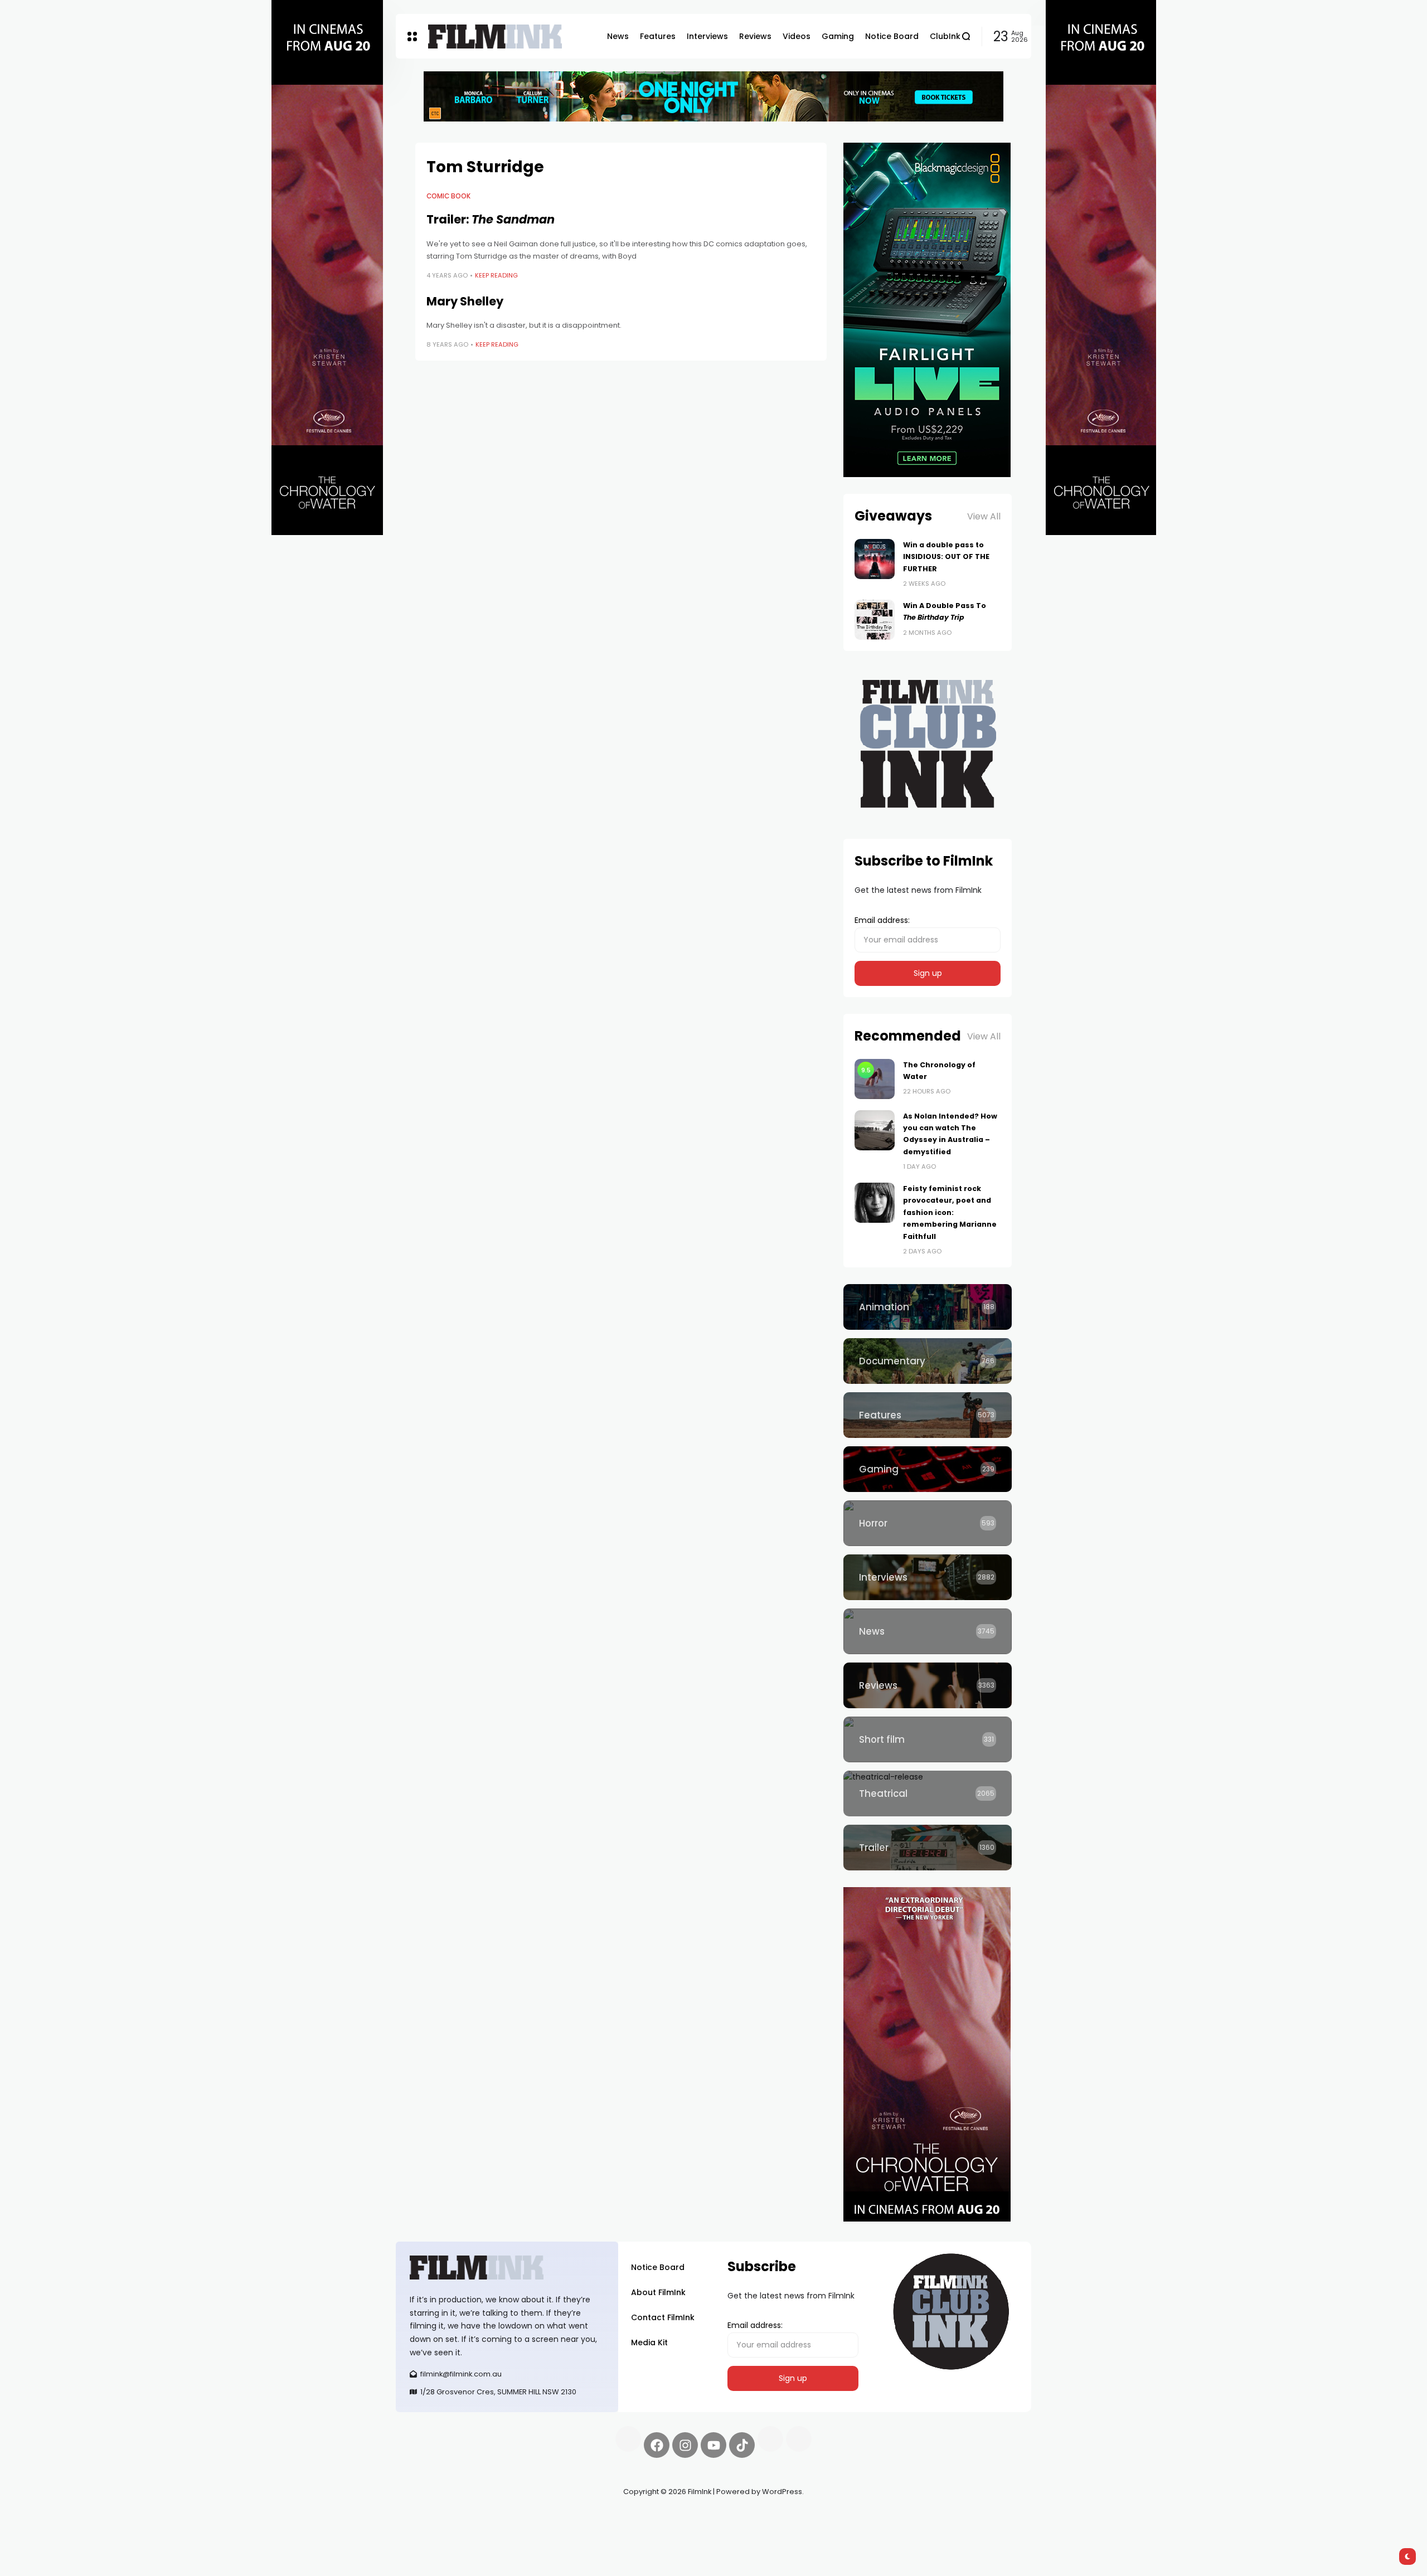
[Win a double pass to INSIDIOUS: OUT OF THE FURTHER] (875, 559)
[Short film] (928, 1739)
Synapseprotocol (429, 2518)
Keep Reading (496, 275)
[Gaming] (928, 1469)
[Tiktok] (742, 2445)
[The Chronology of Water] (875, 1079)
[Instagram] (685, 2445)
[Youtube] (713, 2445)
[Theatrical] (928, 1794)
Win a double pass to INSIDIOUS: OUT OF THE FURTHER (946, 557)
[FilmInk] (495, 37)
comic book (448, 196)
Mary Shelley (465, 301)
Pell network (487, 2518)
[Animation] (928, 1307)
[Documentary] (928, 1361)
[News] (928, 1631)
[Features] (928, 1415)
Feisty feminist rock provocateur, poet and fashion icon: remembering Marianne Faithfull (950, 1212)
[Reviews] (928, 1685)
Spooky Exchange (546, 2518)
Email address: (882, 920)
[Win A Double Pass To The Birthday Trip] (875, 620)
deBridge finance (429, 2531)
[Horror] (928, 1523)
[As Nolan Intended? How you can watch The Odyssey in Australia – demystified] (875, 1130)
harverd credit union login (514, 2531)
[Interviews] (928, 1577)
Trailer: (491, 219)
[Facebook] (657, 2445)
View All (984, 516)
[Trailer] (928, 1848)
